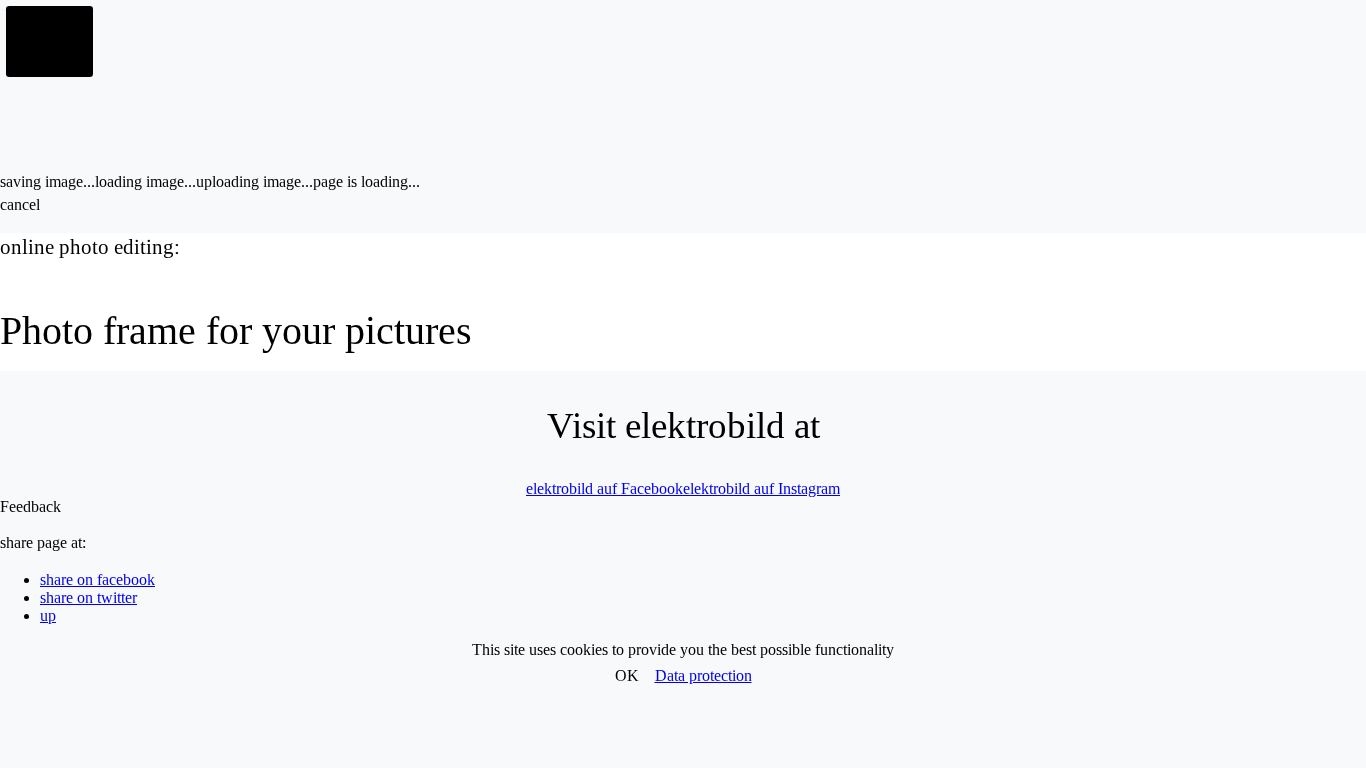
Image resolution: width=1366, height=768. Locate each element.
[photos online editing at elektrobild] (50, 42)
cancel (20, 204)
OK (627, 675)
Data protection (703, 675)
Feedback (30, 506)
